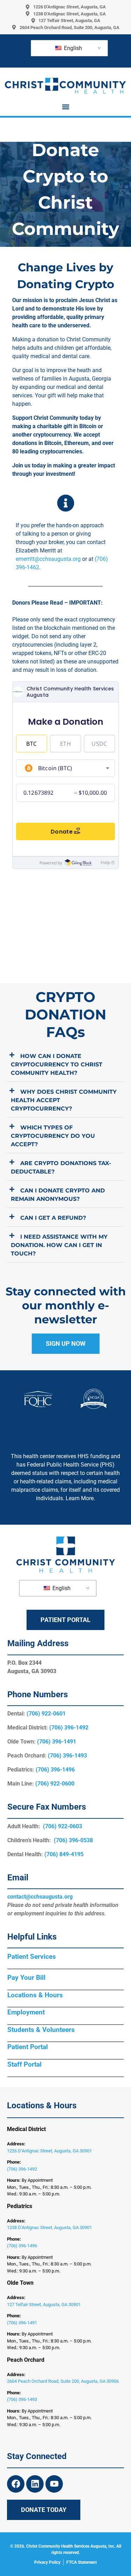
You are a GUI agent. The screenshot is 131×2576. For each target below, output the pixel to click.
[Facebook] (16, 2484)
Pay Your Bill (26, 1978)
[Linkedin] (35, 2484)
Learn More (80, 1498)
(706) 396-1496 (55, 1770)
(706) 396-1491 (57, 1742)
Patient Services (32, 1957)
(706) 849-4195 (64, 1854)
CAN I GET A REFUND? (53, 1218)
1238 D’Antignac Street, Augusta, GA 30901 (49, 2227)
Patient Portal (28, 2047)
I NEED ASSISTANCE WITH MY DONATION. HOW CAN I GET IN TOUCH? (59, 1245)
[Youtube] (54, 2484)
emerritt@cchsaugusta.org (48, 559)
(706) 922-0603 (63, 1826)
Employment (26, 2012)
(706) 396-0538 (73, 1840)
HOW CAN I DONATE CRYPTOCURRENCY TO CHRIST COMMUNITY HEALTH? (57, 1064)
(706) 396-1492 (69, 1728)
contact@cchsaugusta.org (40, 1897)
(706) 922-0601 (46, 1714)
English (72, 48)
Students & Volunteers (41, 2030)
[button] (65, 107)
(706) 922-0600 (55, 1784)
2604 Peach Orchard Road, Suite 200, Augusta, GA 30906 (63, 2381)
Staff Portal (24, 2064)
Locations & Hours (35, 1995)
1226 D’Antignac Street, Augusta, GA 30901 (49, 2151)
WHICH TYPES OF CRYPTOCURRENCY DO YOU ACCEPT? (53, 1136)
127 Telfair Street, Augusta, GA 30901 (44, 2305)
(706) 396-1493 (67, 1756)
